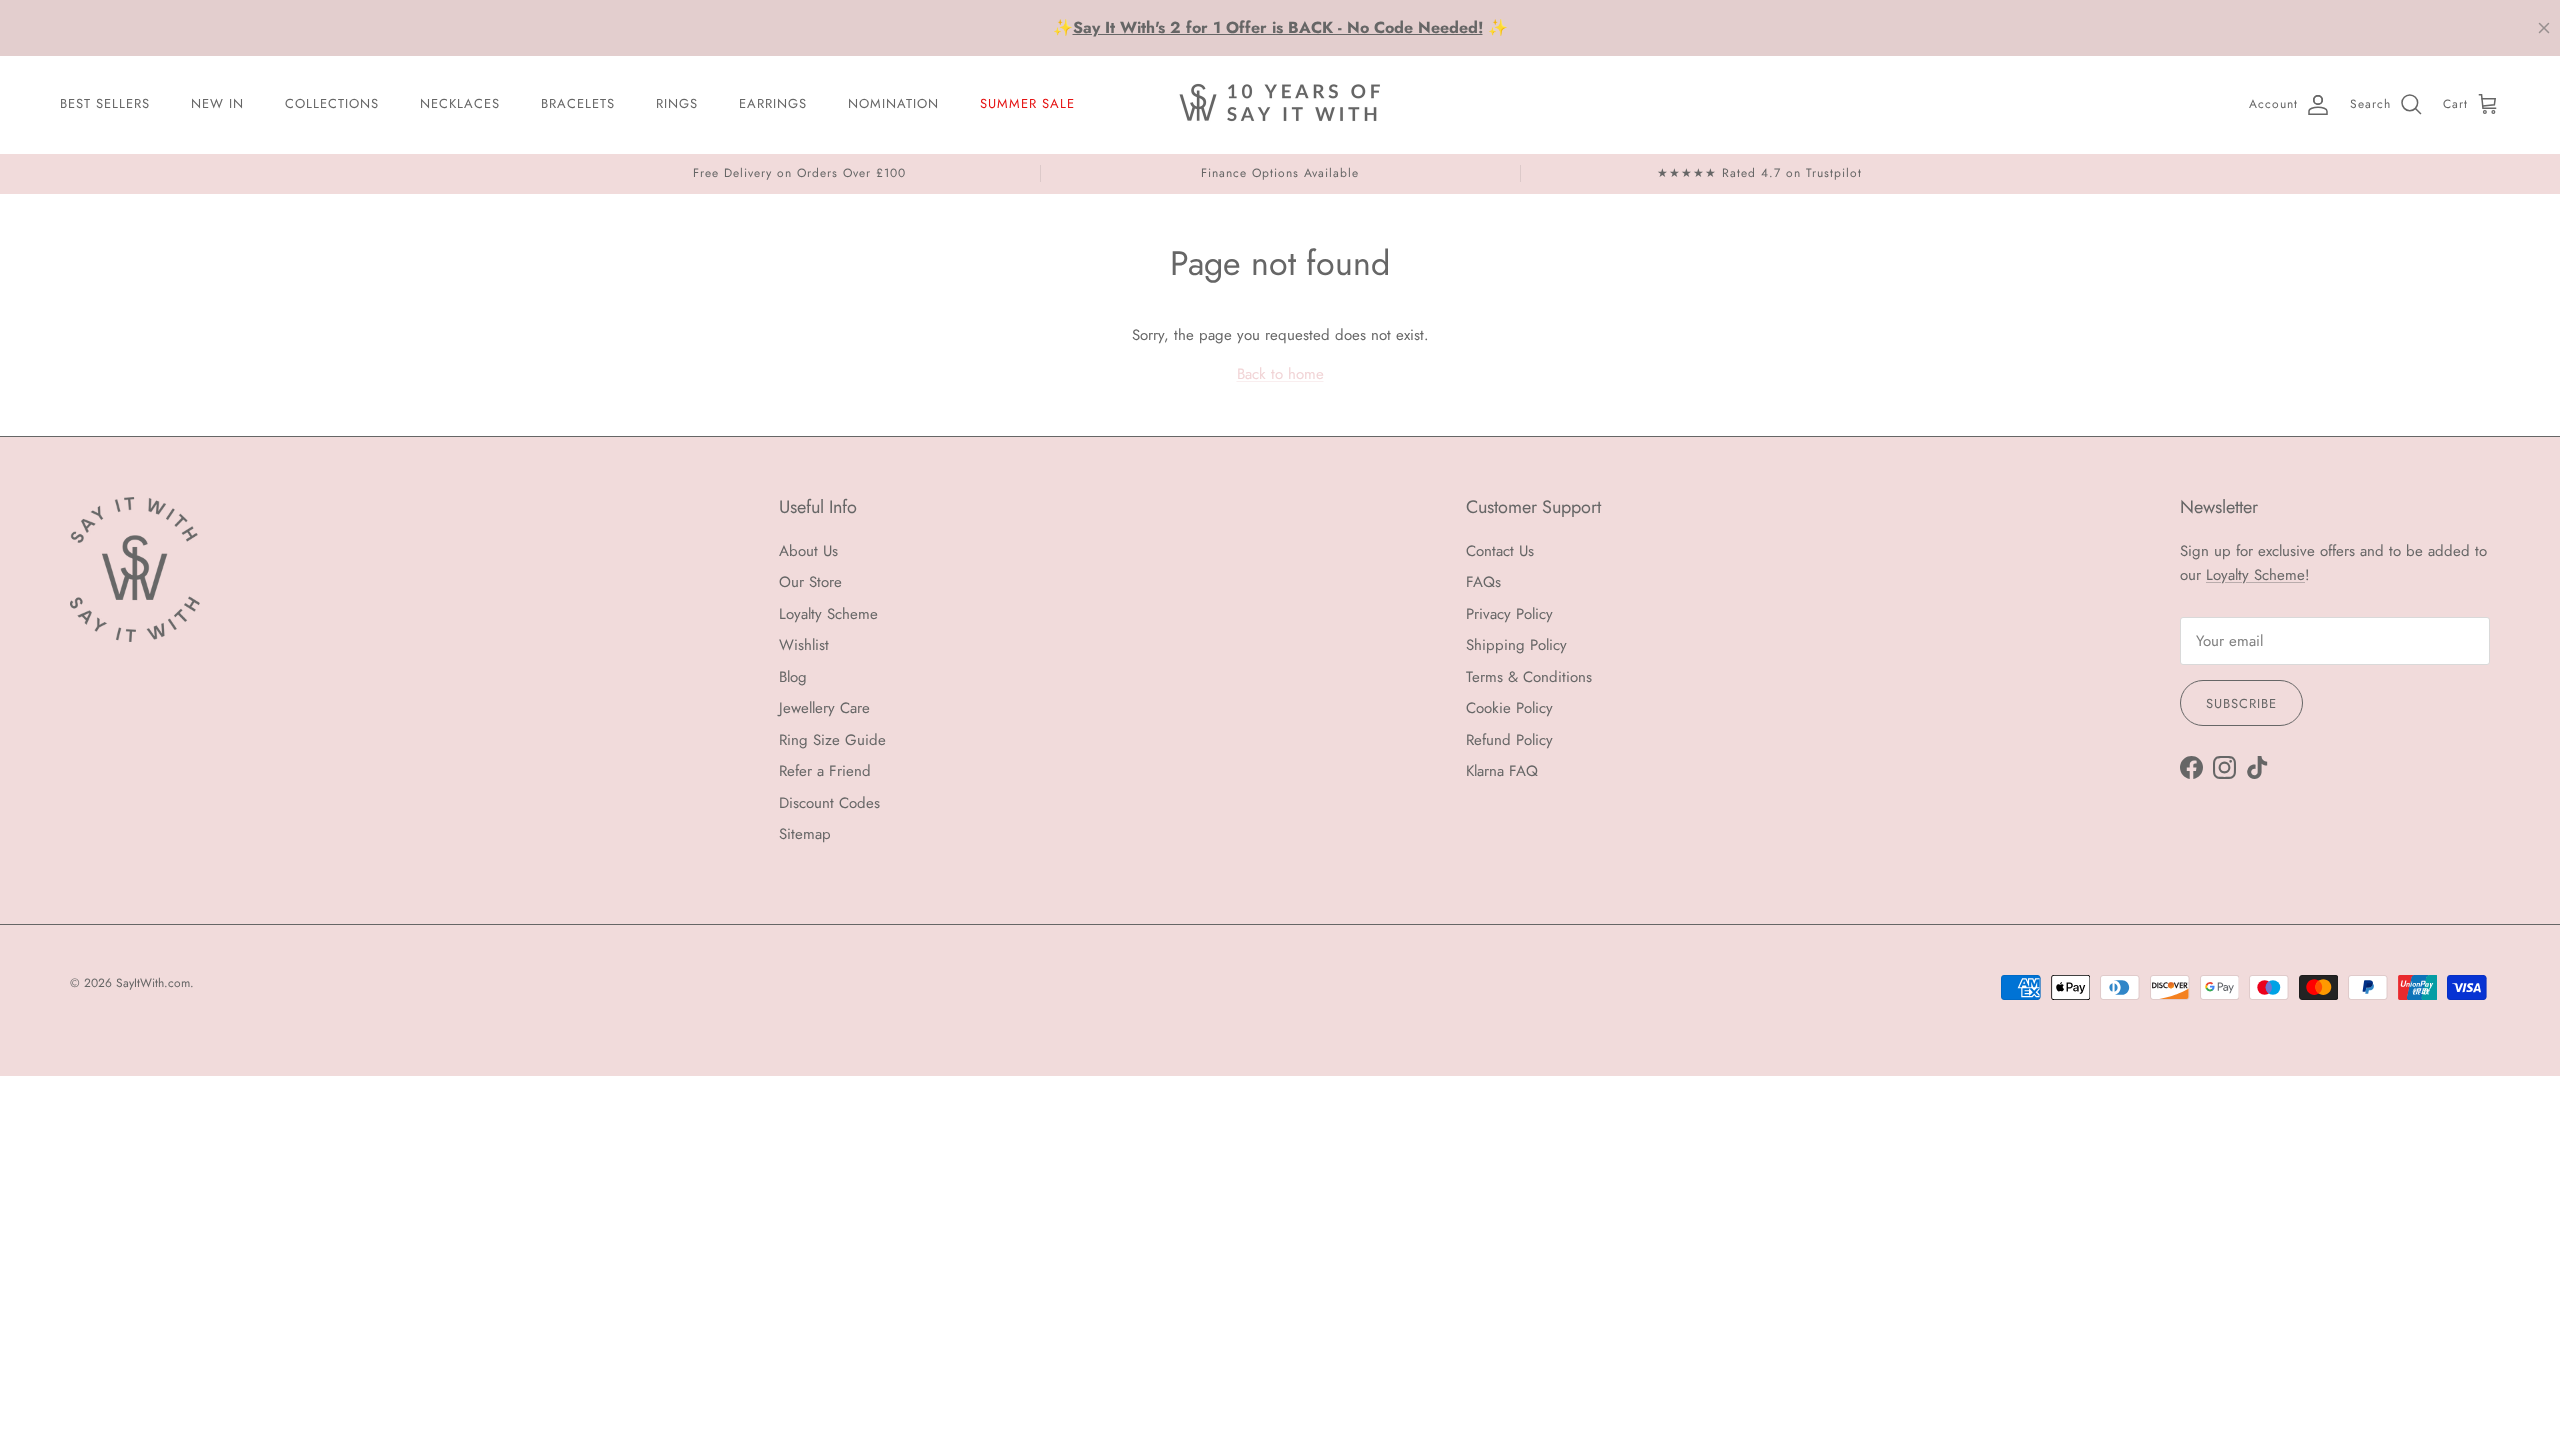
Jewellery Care (824, 708)
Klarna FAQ (1502, 771)
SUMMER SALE (1027, 103)
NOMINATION (893, 103)
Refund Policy (1509, 740)
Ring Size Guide (832, 740)
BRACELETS (578, 103)
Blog (793, 677)
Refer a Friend (825, 771)
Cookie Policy (1509, 708)
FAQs (1483, 582)
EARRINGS (773, 103)
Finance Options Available (1280, 173)
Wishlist (804, 645)
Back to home (1280, 374)
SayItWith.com (153, 983)
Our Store (810, 582)
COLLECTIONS (332, 103)
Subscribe (2241, 703)
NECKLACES (460, 103)
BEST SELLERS (105, 103)
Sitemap (805, 834)
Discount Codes (829, 803)
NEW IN (217, 103)
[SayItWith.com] (1280, 104)
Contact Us (1500, 551)
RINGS (677, 103)
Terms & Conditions (1529, 677)
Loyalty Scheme (828, 614)
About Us (808, 551)
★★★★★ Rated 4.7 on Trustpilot (1759, 173)
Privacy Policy (1509, 614)
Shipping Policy (1516, 645)
